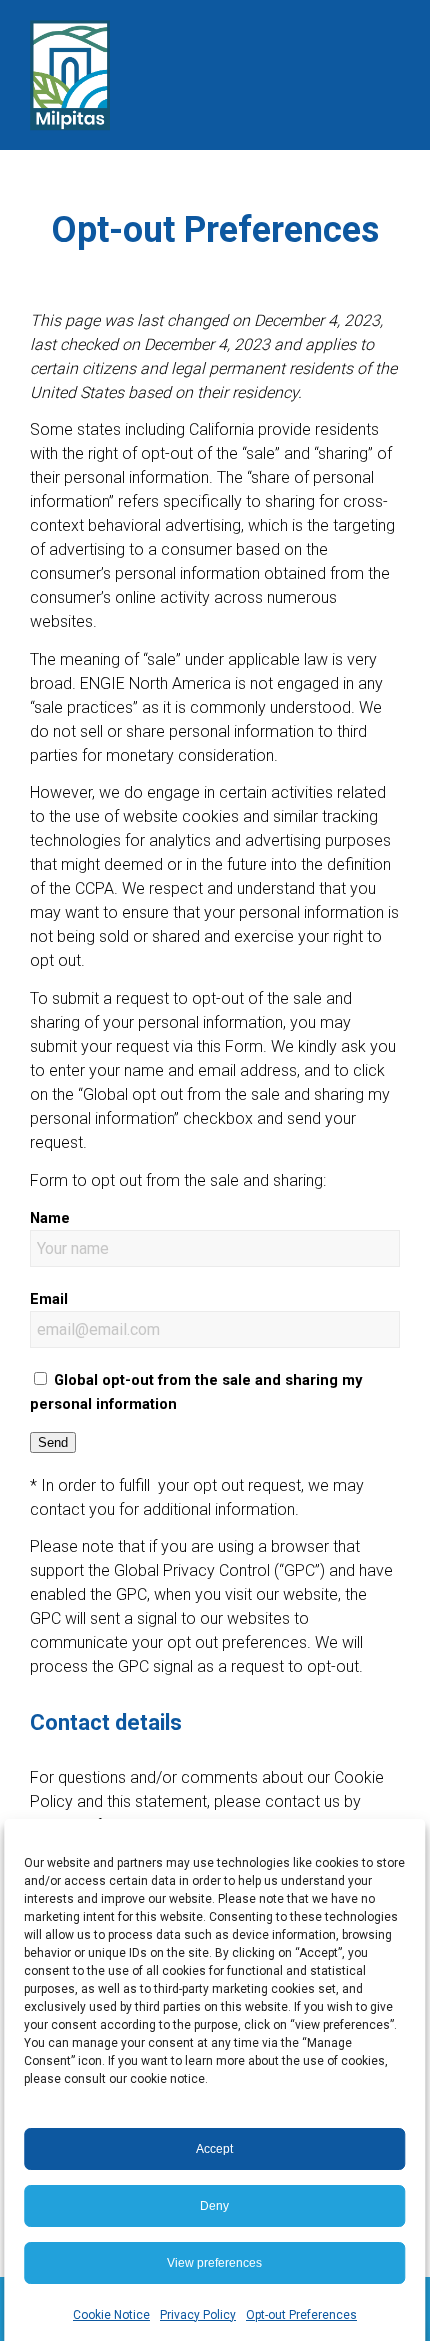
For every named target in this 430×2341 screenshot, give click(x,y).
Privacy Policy (198, 2315)
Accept (214, 2149)
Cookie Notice (111, 2315)
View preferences (214, 2263)
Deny (214, 2206)
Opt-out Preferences (301, 2315)
